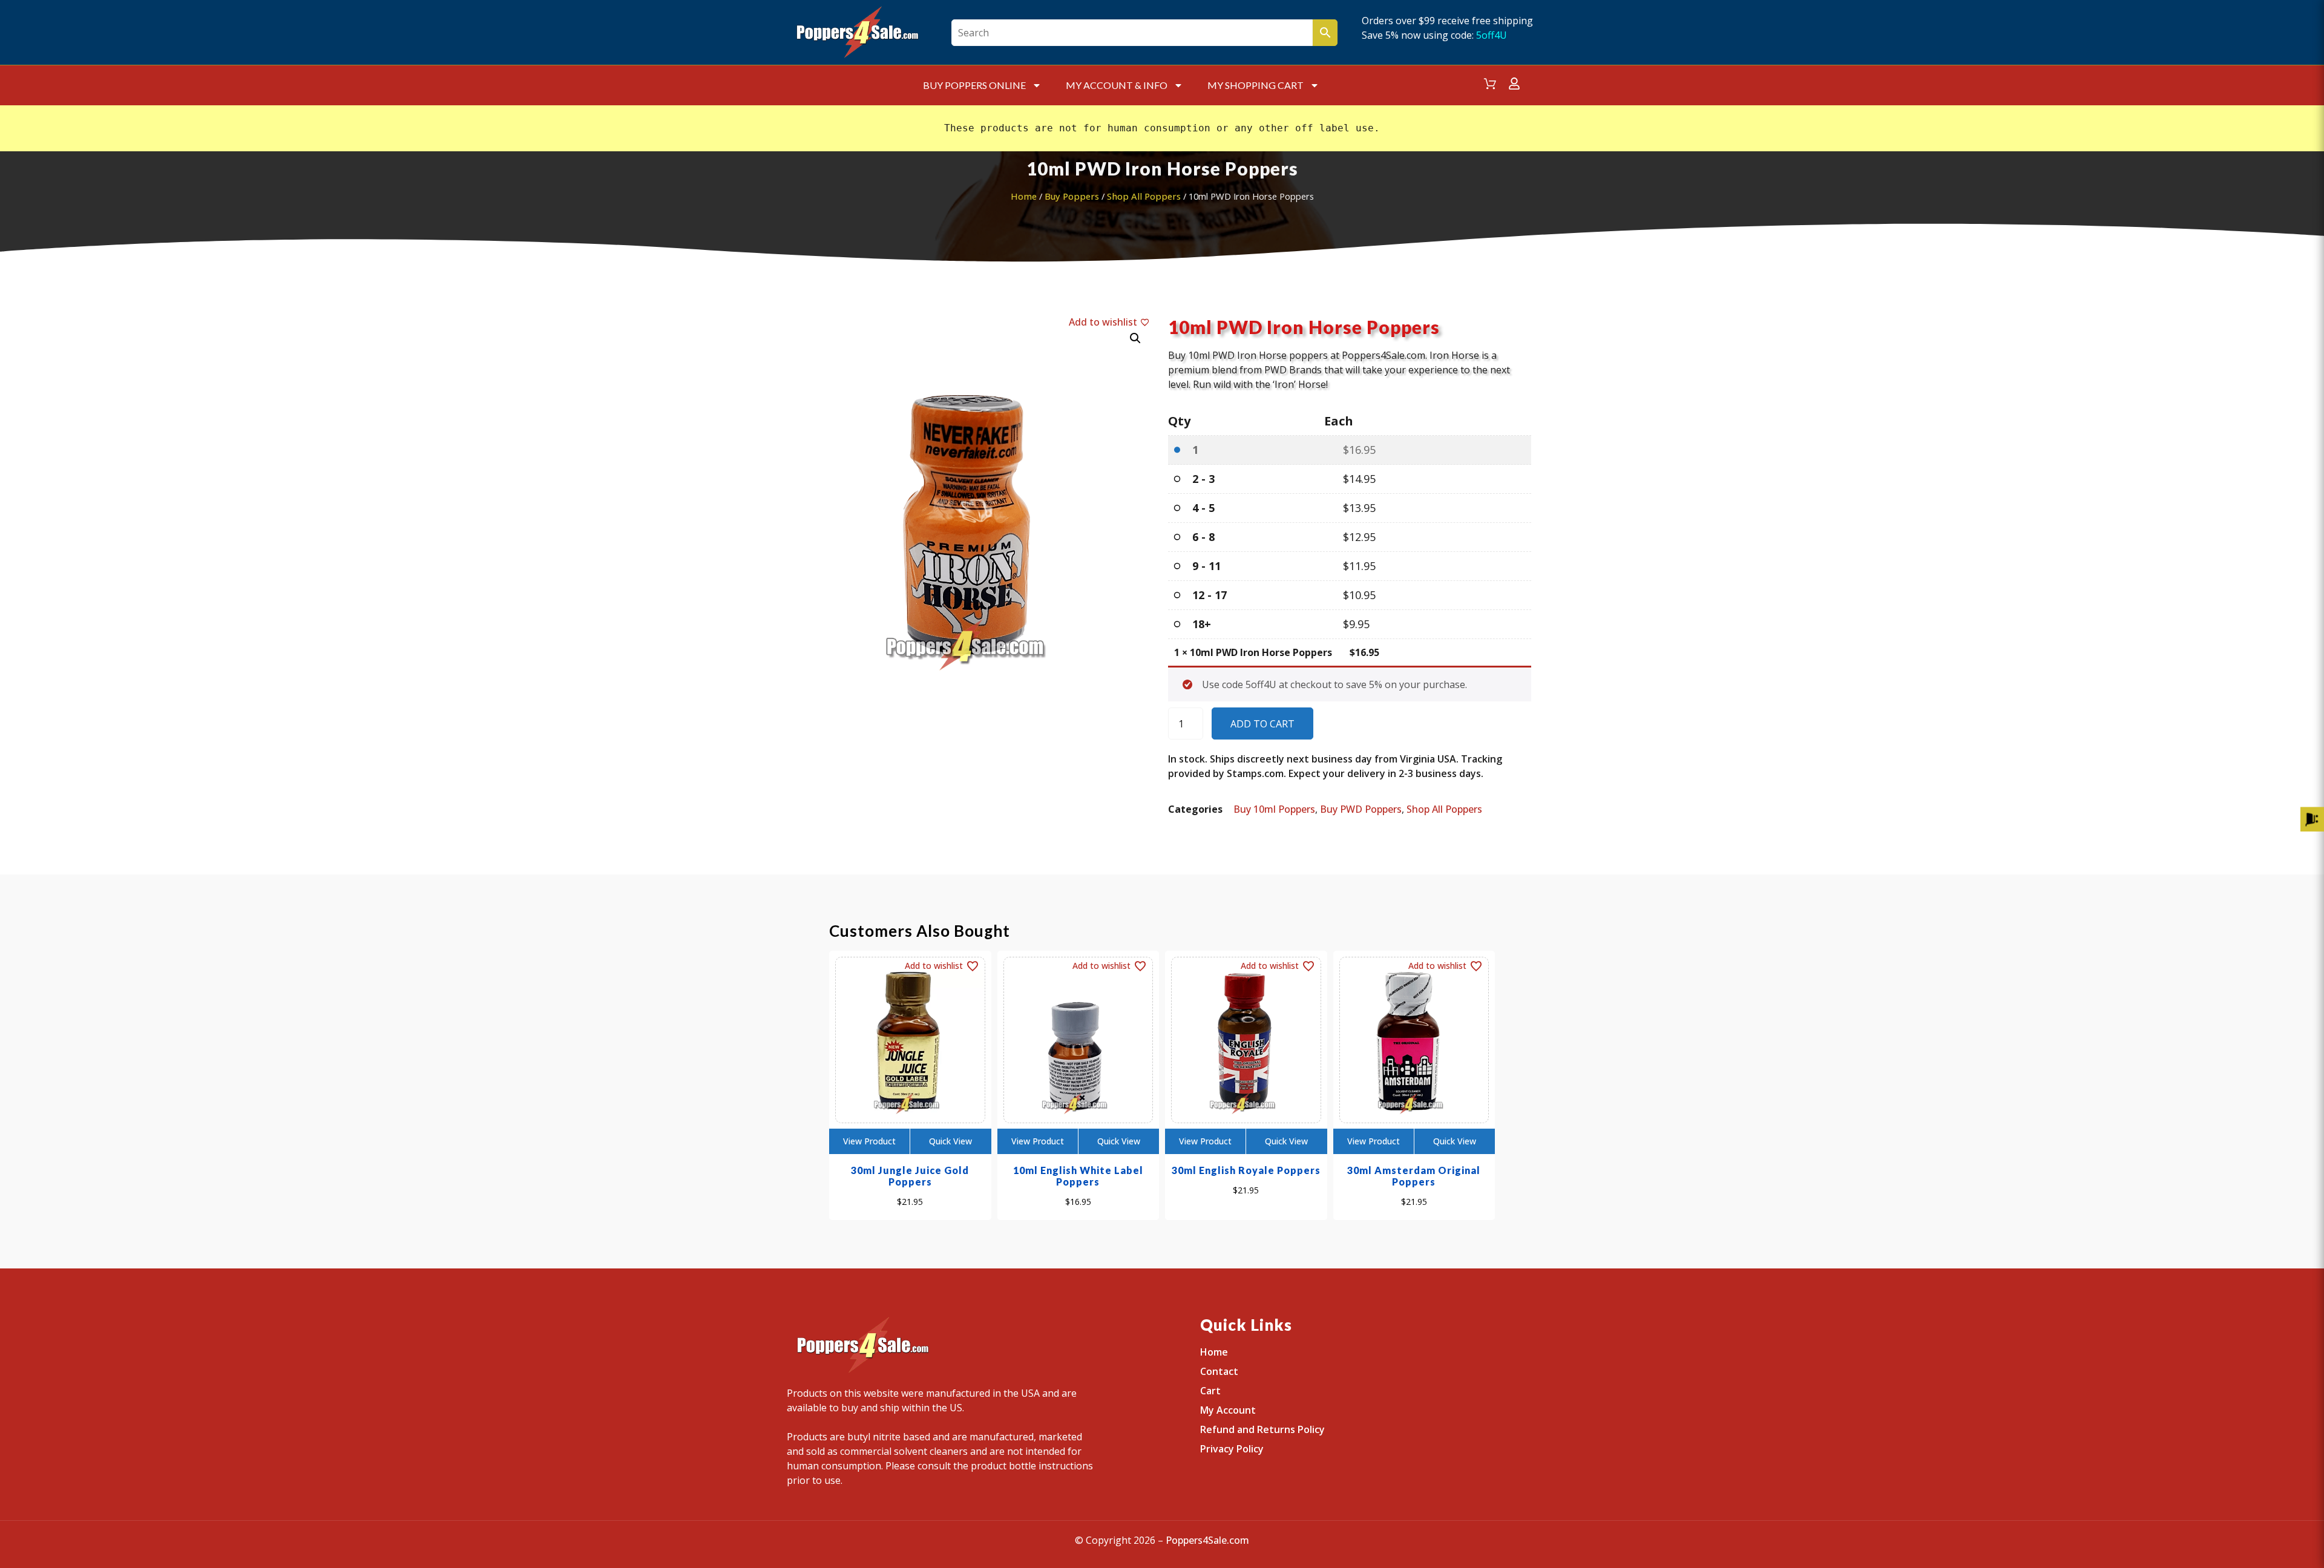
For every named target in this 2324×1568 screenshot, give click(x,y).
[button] (1135, 338)
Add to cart (1262, 724)
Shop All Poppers (1144, 196)
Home (1024, 196)
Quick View (950, 1141)
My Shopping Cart (1256, 85)
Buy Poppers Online (974, 85)
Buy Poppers (1072, 196)
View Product (869, 1141)
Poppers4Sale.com (1207, 1540)
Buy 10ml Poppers (1274, 809)
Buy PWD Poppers (1361, 809)
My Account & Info (1117, 85)
